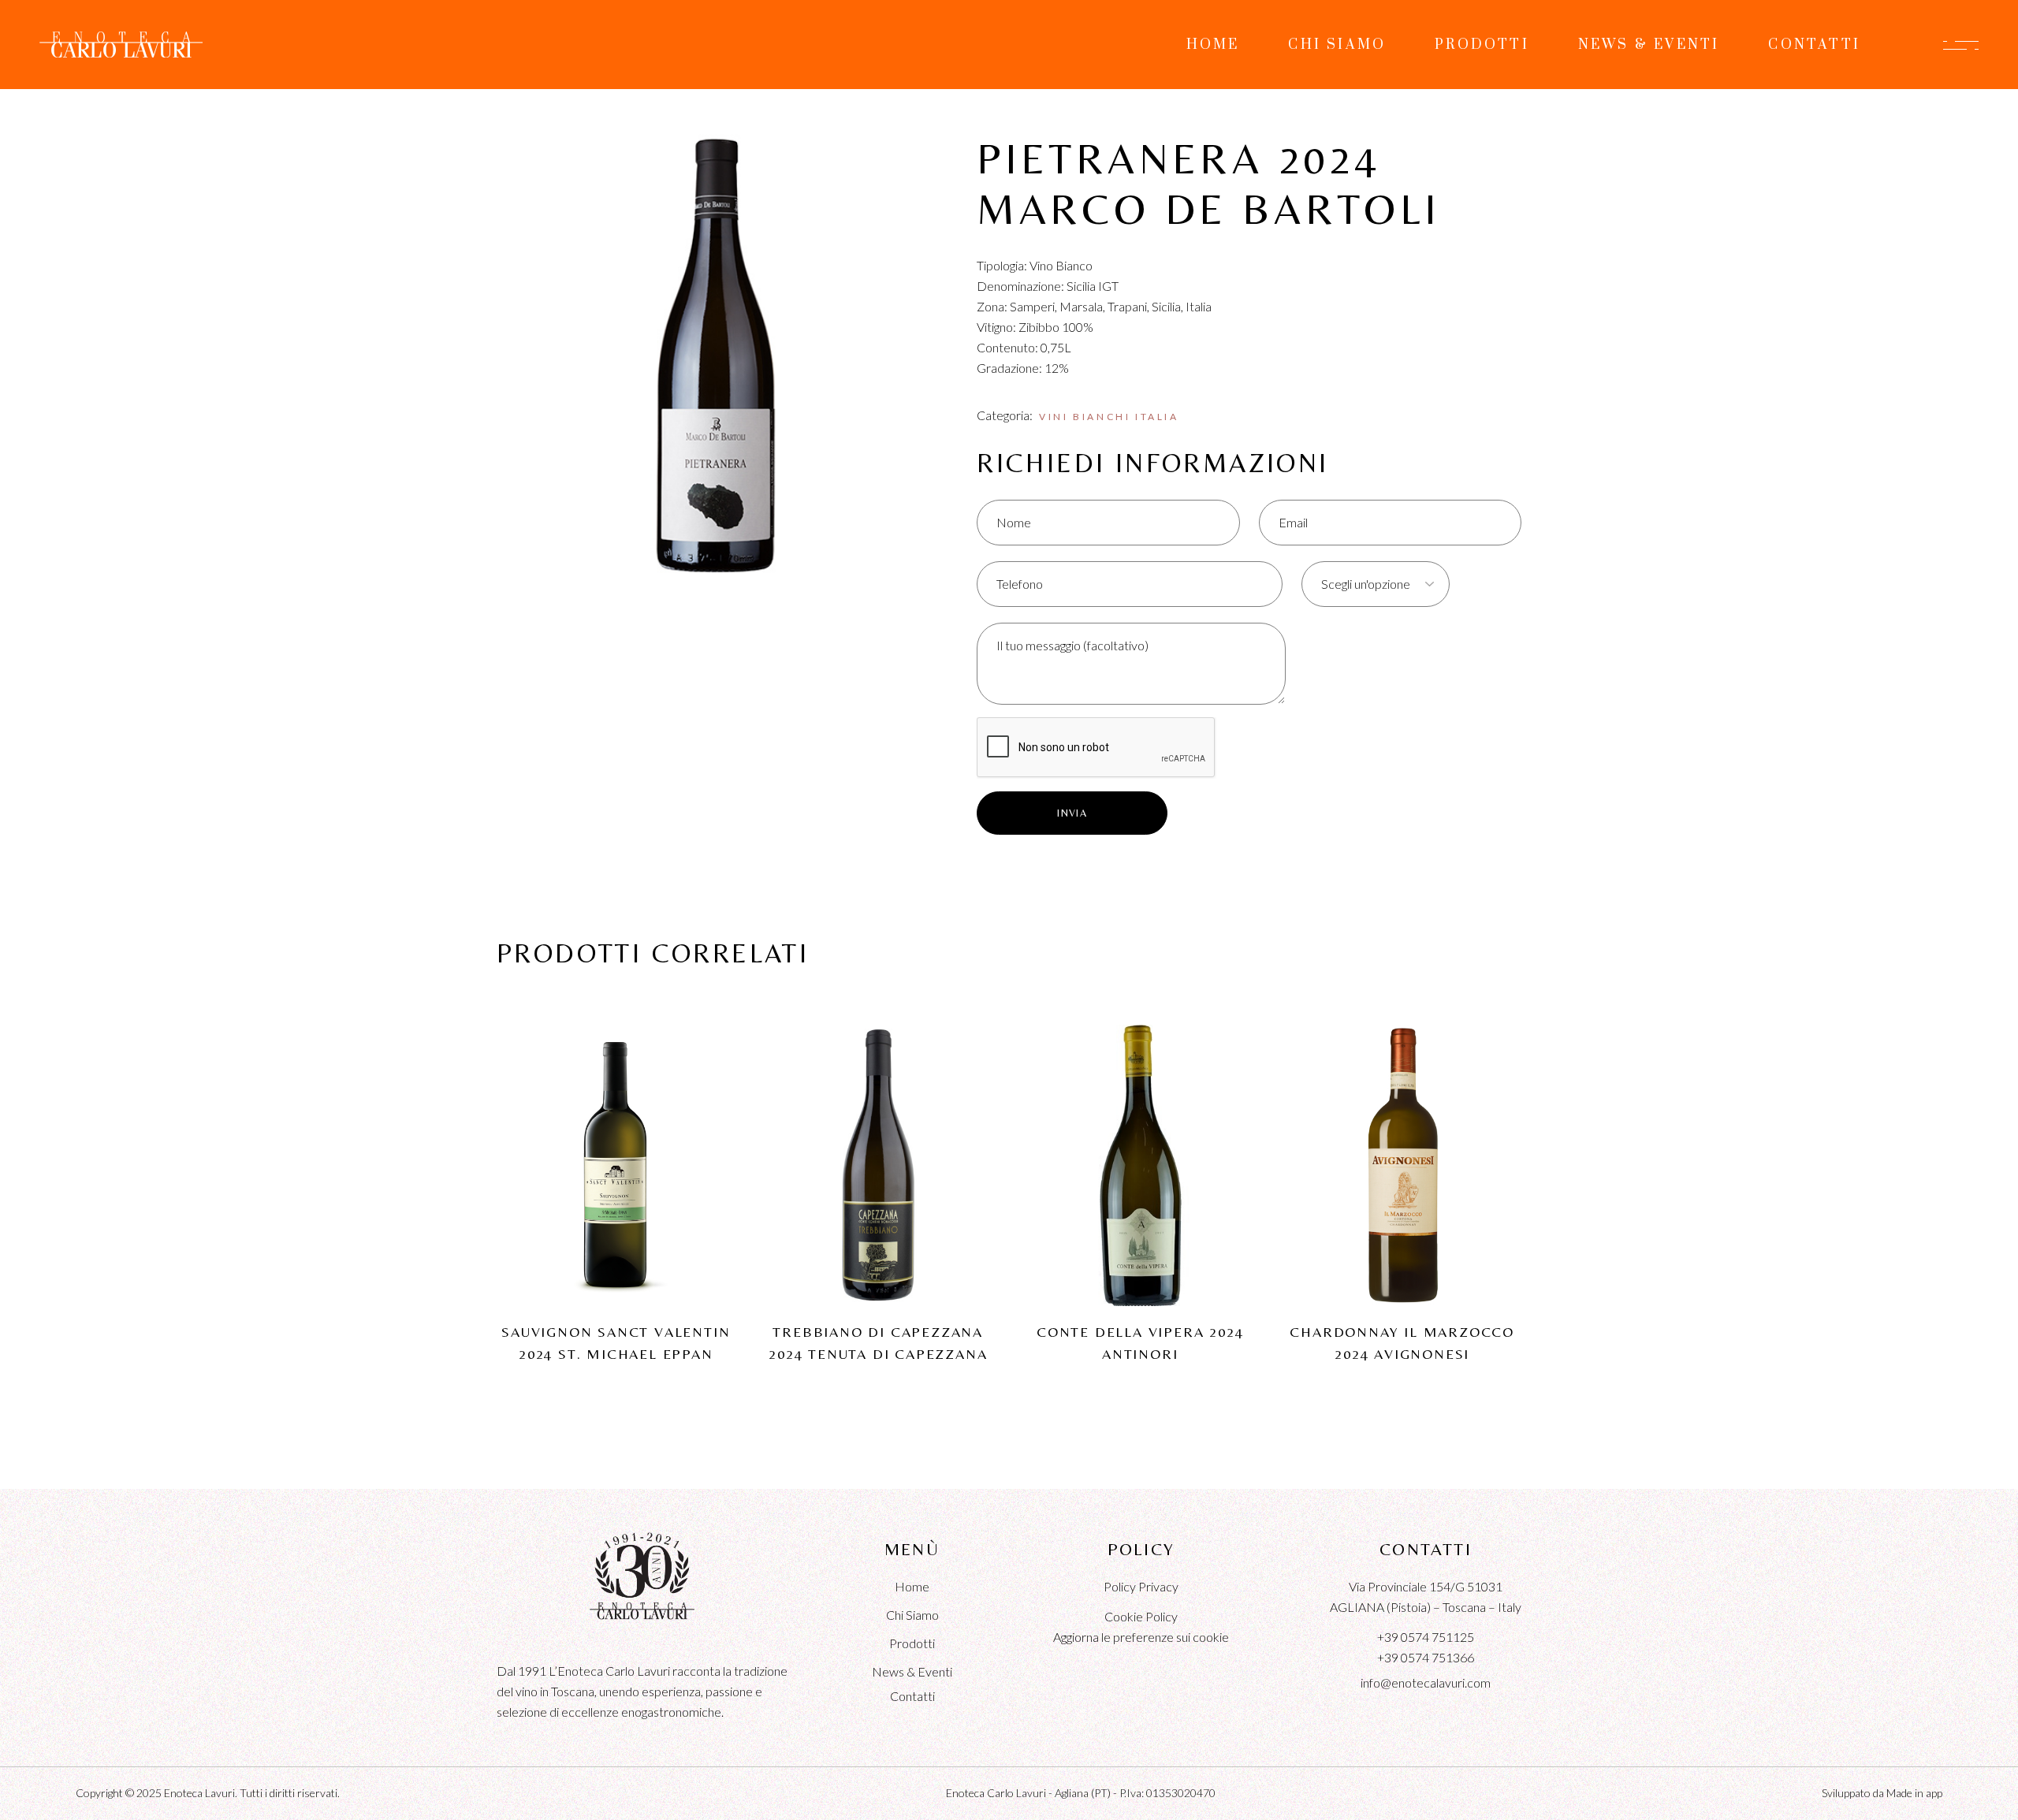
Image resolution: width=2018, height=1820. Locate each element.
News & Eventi (912, 1671)
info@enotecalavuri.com (1426, 1682)
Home (912, 1586)
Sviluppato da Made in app (1882, 1793)
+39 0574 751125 (1426, 1637)
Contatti (912, 1696)
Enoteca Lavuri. (201, 1793)
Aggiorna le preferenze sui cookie (1141, 1637)
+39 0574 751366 (1426, 1657)
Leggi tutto (616, 1136)
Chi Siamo (912, 1615)
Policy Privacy (1141, 1586)
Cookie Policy (1141, 1616)
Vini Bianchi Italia (1109, 417)
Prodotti (912, 1643)
